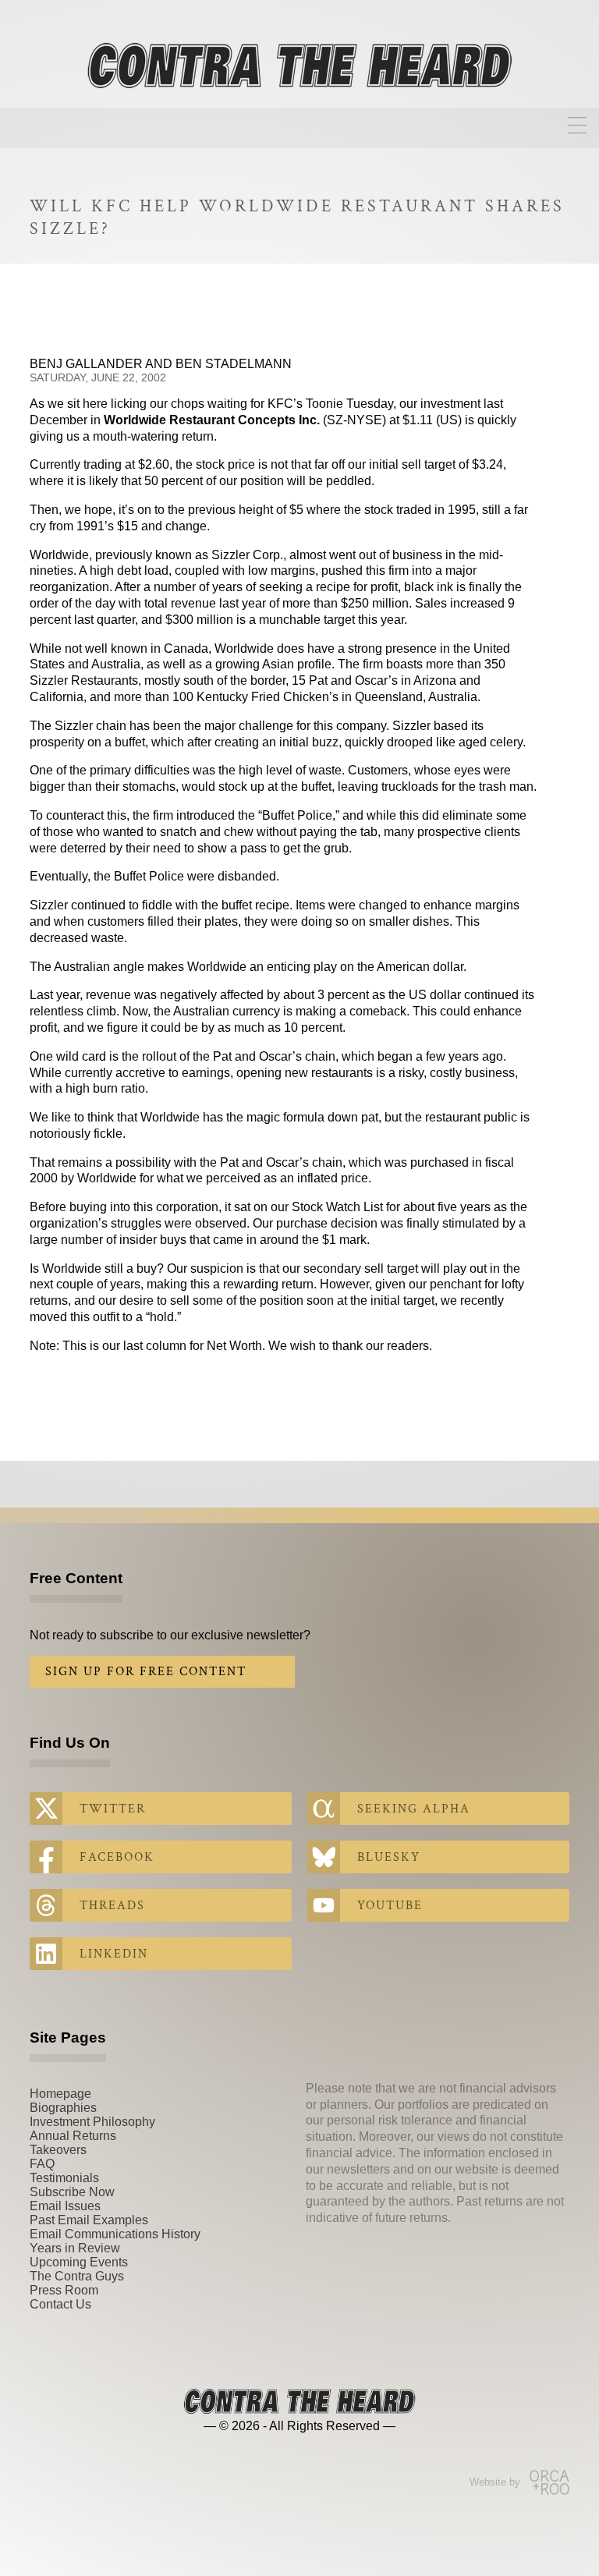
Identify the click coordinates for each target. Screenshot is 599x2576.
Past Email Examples (89, 2220)
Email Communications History (115, 2234)
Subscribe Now (72, 2192)
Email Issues (65, 2206)
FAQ (42, 2164)
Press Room (64, 2290)
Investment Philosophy (92, 2122)
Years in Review (75, 2248)
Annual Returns (73, 2136)
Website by (495, 2482)
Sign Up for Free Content (146, 1672)
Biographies (63, 2108)
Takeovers (58, 2150)
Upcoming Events (79, 2262)
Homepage (60, 2094)
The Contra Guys (77, 2276)
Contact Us (60, 2304)
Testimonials (64, 2178)
